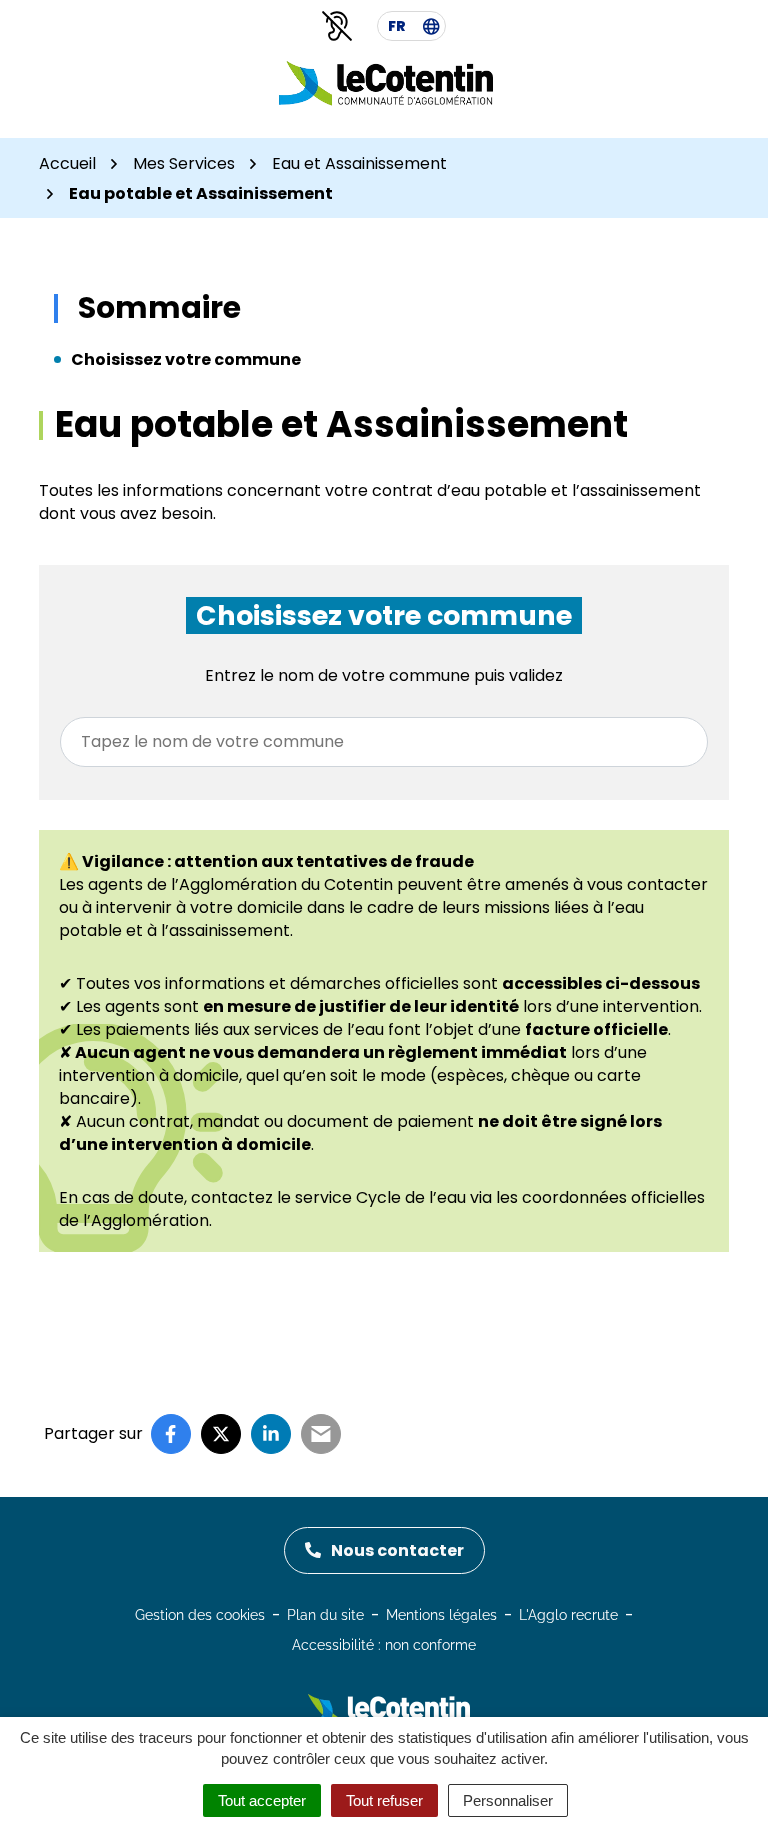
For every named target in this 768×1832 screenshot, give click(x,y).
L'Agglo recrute (568, 1615)
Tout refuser (384, 1800)
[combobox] (384, 742)
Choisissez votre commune (186, 359)
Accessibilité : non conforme (384, 1645)
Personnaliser (508, 1800)
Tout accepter (262, 1800)
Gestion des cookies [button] (200, 1615)
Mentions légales (441, 1615)
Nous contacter (397, 1550)
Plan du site (325, 1615)
